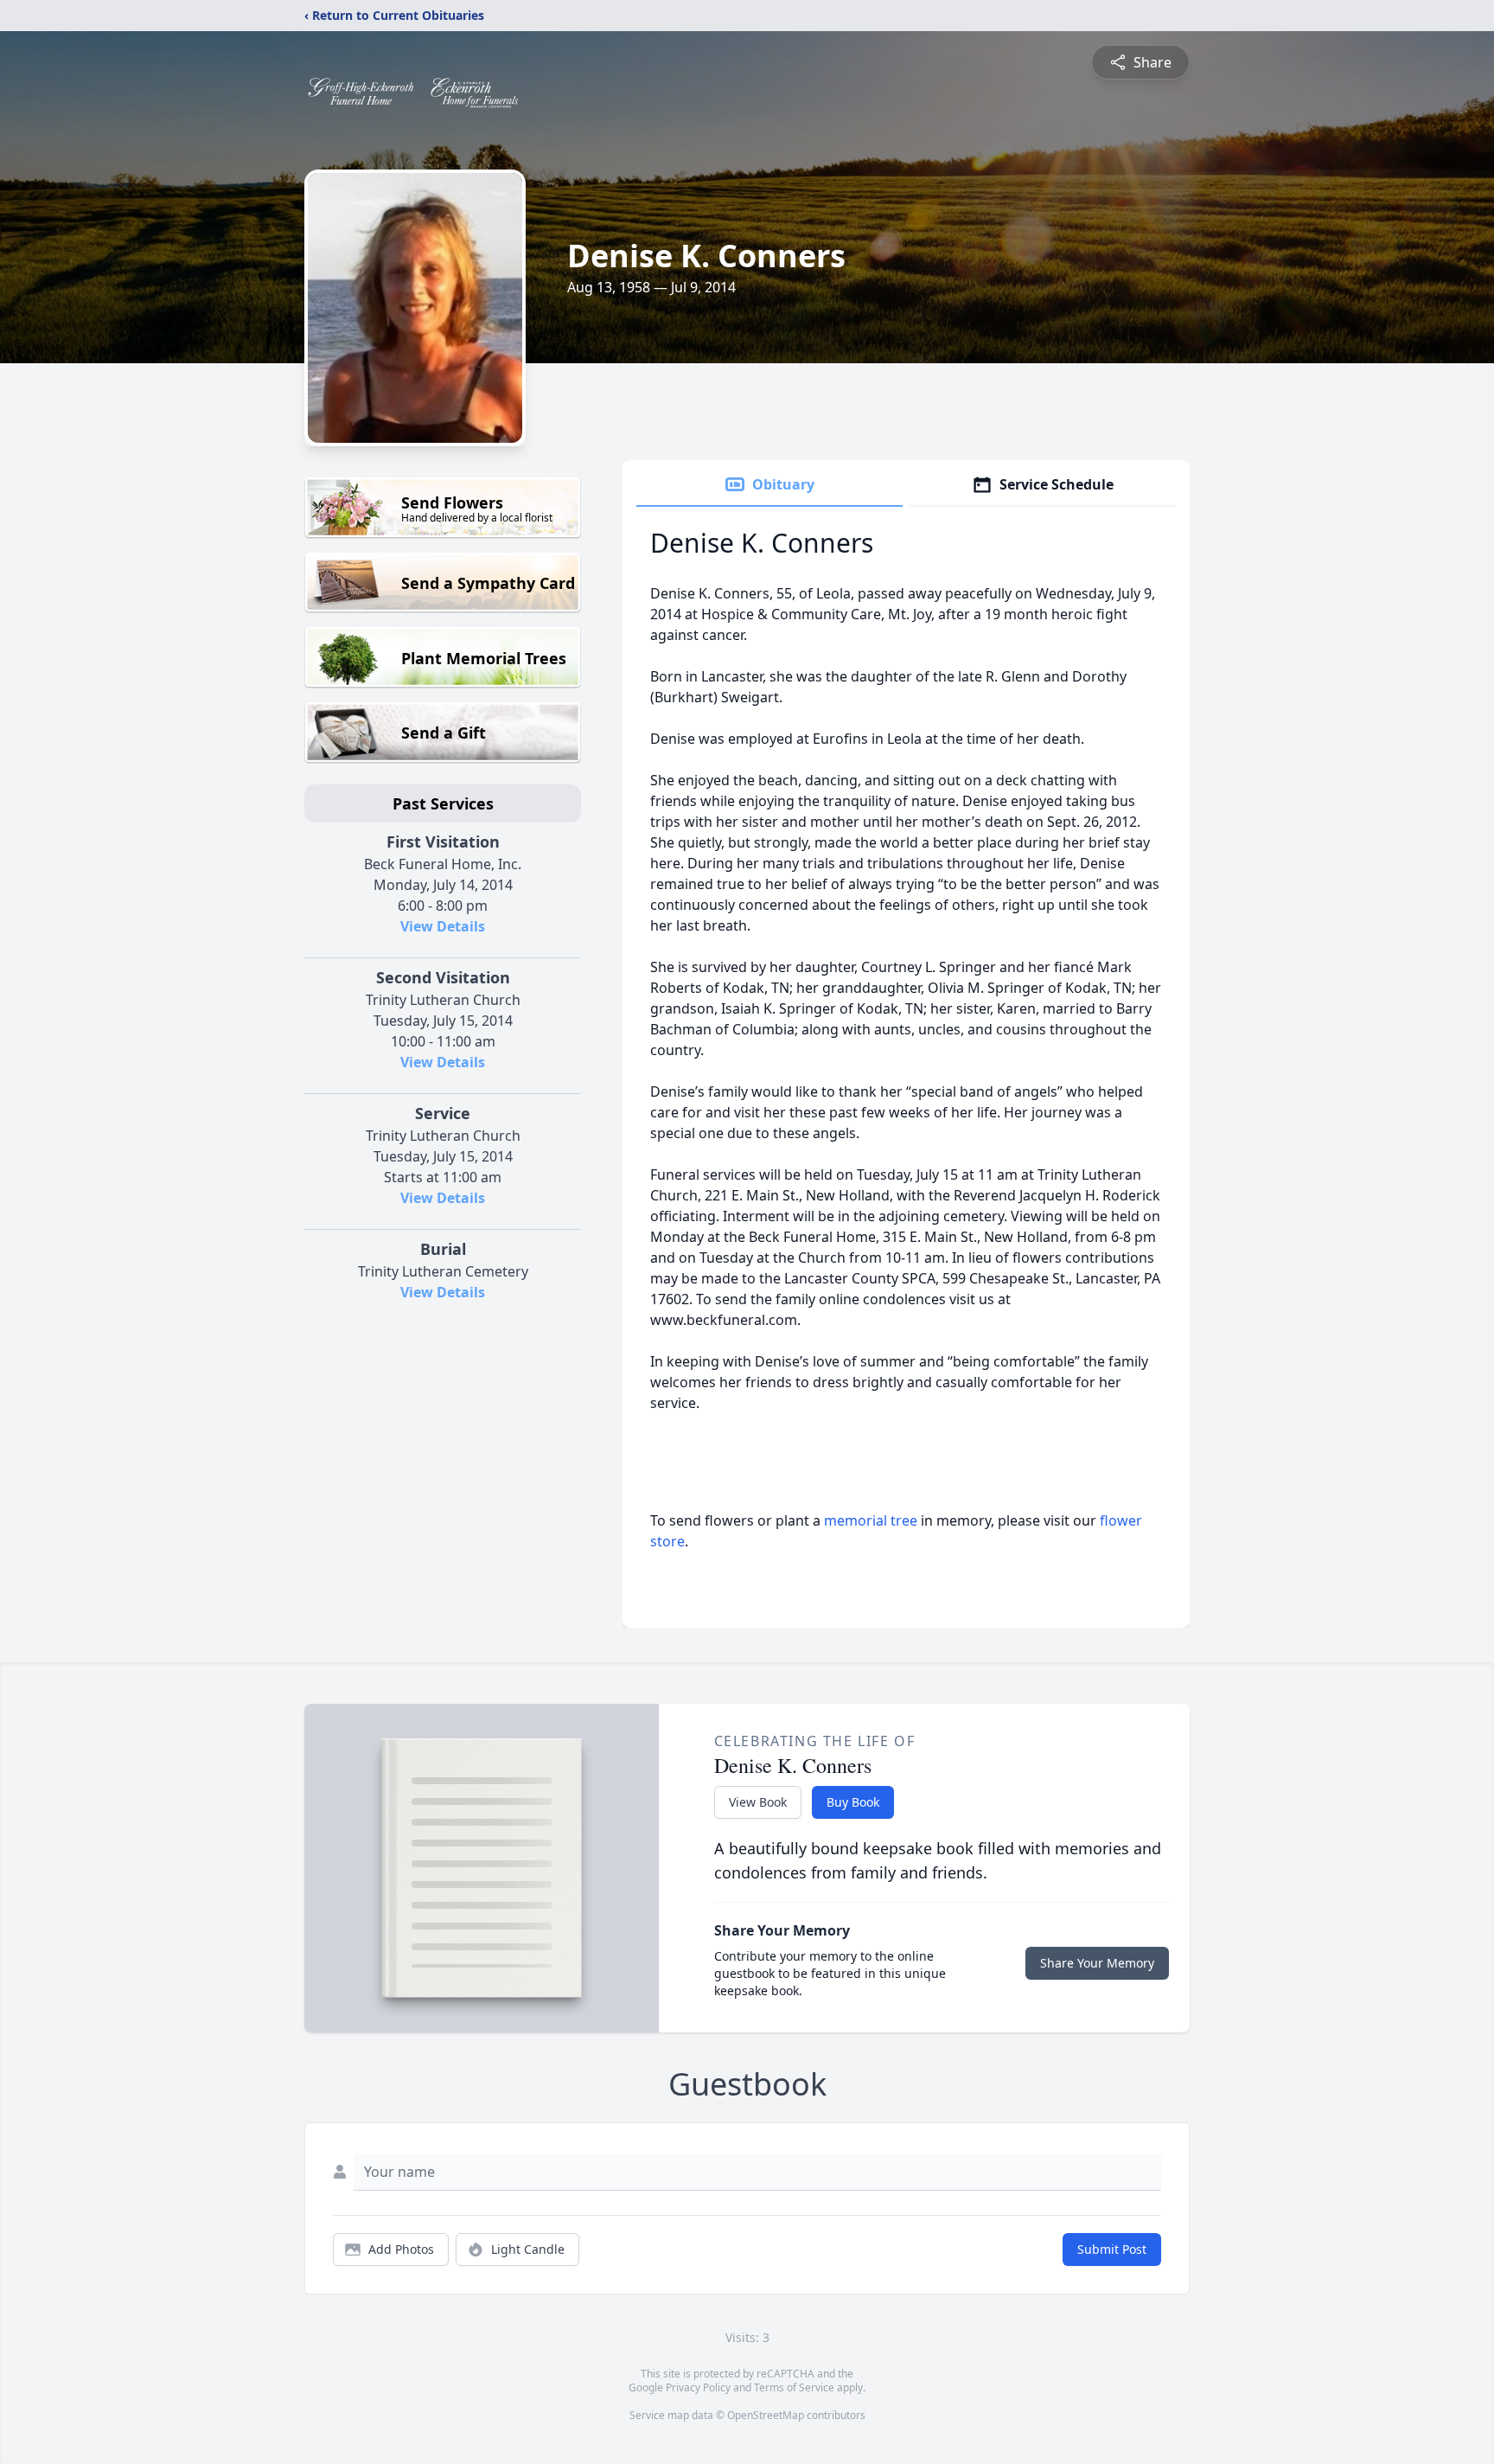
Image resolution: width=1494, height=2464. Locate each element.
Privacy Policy (698, 2387)
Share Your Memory (1097, 1963)
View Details (443, 926)
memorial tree (871, 1520)
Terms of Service (794, 2387)
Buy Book (853, 1802)
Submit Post (1112, 2249)
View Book (758, 1802)
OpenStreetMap (766, 2415)
